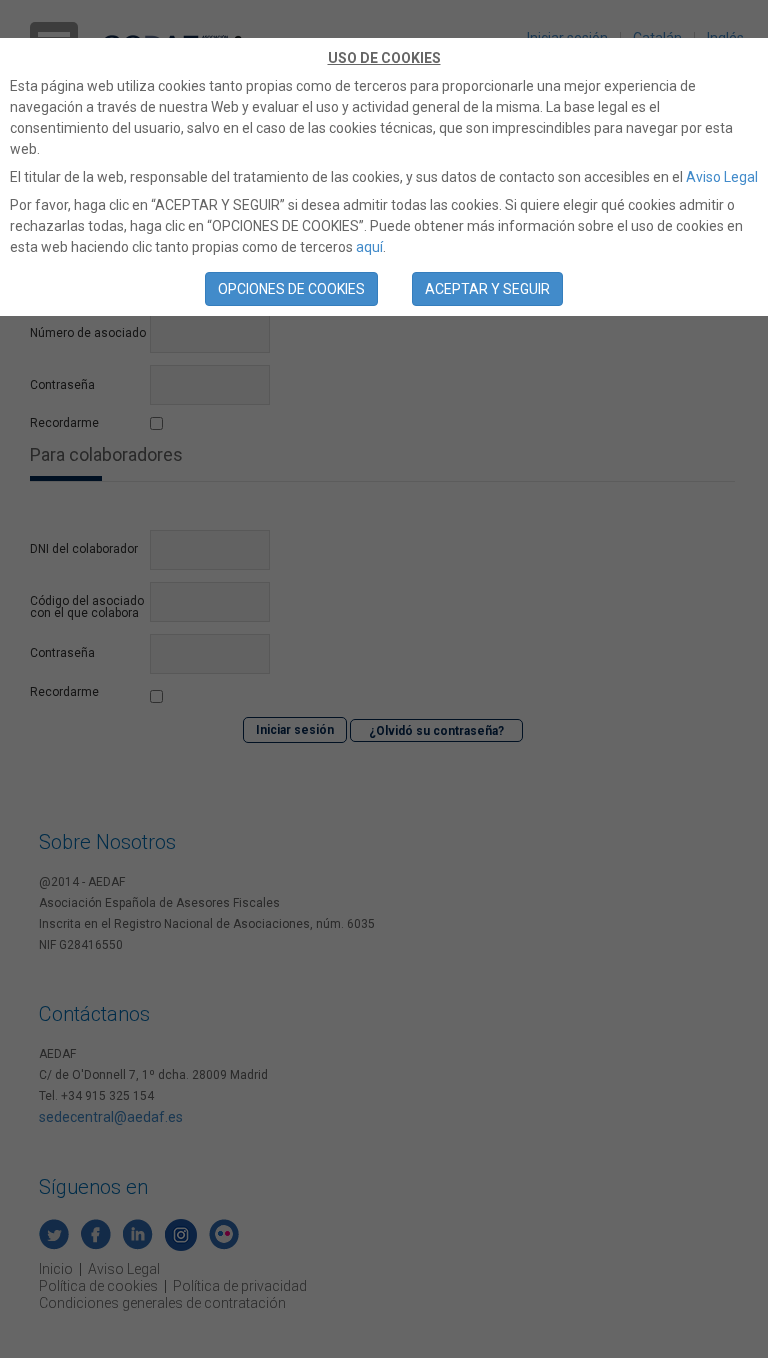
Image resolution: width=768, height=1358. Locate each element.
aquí (369, 247)
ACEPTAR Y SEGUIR (487, 289)
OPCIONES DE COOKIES (291, 289)
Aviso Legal (722, 177)
